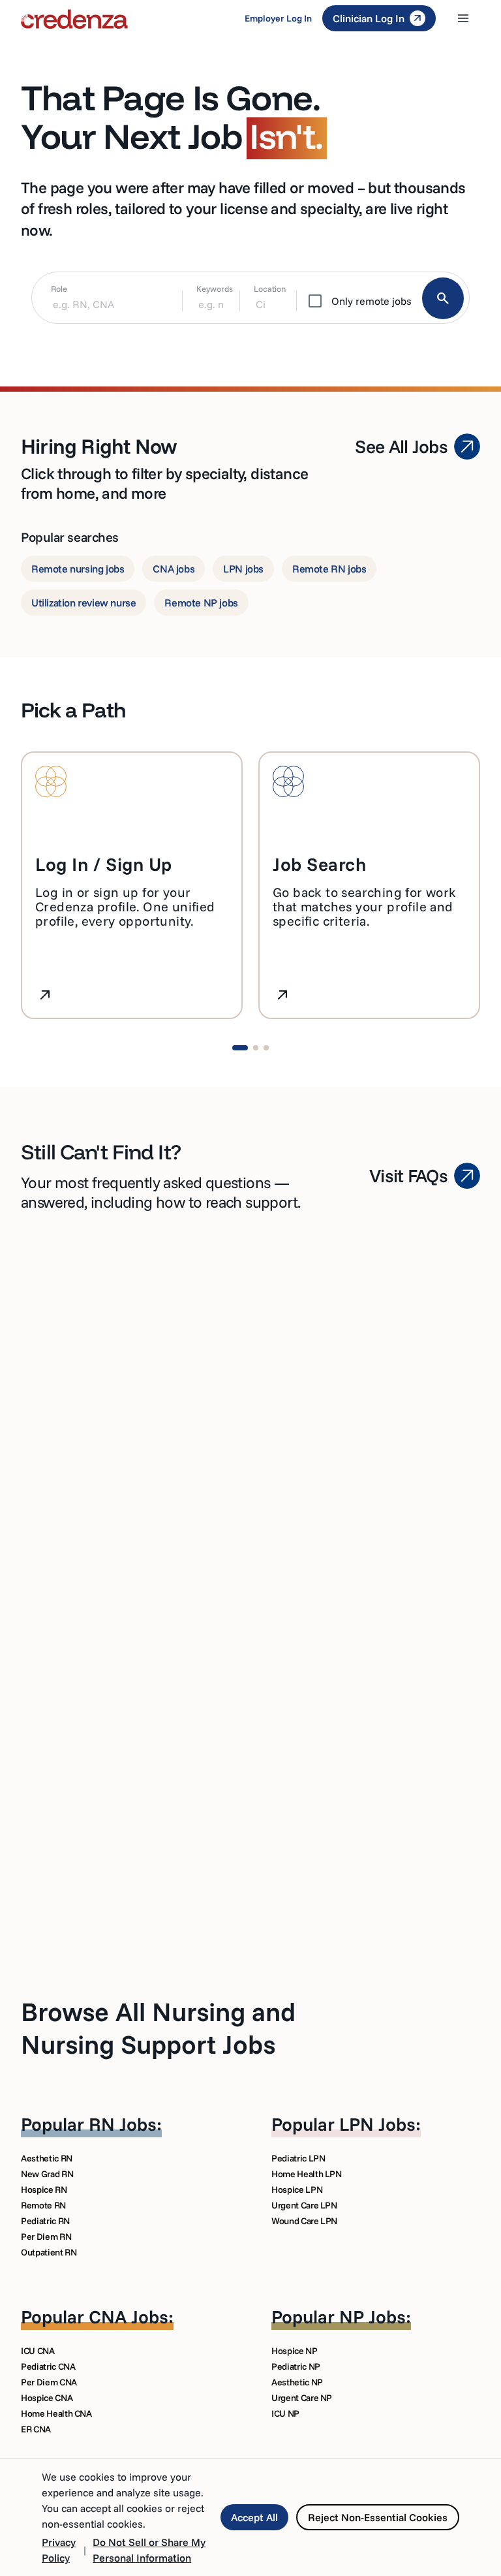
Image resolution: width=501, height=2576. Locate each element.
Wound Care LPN (304, 2221)
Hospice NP (295, 2351)
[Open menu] (463, 18)
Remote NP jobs (201, 603)
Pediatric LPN (298, 2158)
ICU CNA (38, 2351)
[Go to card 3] (266, 1048)
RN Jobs (123, 2124)
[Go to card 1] (240, 1048)
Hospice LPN (297, 2190)
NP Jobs (372, 2317)
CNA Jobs (129, 2317)
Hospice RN (44, 2190)
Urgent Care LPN (304, 2205)
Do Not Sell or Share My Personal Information (149, 2550)
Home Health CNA (56, 2413)
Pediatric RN (45, 2221)
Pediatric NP (296, 2366)
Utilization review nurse (83, 603)
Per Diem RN (46, 2237)
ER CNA (36, 2429)
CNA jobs (174, 569)
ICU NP (285, 2413)
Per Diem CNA (49, 2382)
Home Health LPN (307, 2174)
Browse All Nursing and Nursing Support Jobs (158, 2028)
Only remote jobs (372, 301)
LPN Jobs (377, 2124)
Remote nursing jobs (78, 569)
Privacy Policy (59, 2550)
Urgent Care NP (302, 2398)
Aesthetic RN (47, 2158)
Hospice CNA (47, 2398)
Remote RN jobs (329, 569)
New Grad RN (47, 2174)
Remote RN (43, 2205)
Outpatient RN (49, 2252)
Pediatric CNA (48, 2366)
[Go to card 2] (256, 1048)
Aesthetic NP (297, 2382)
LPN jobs (243, 569)
